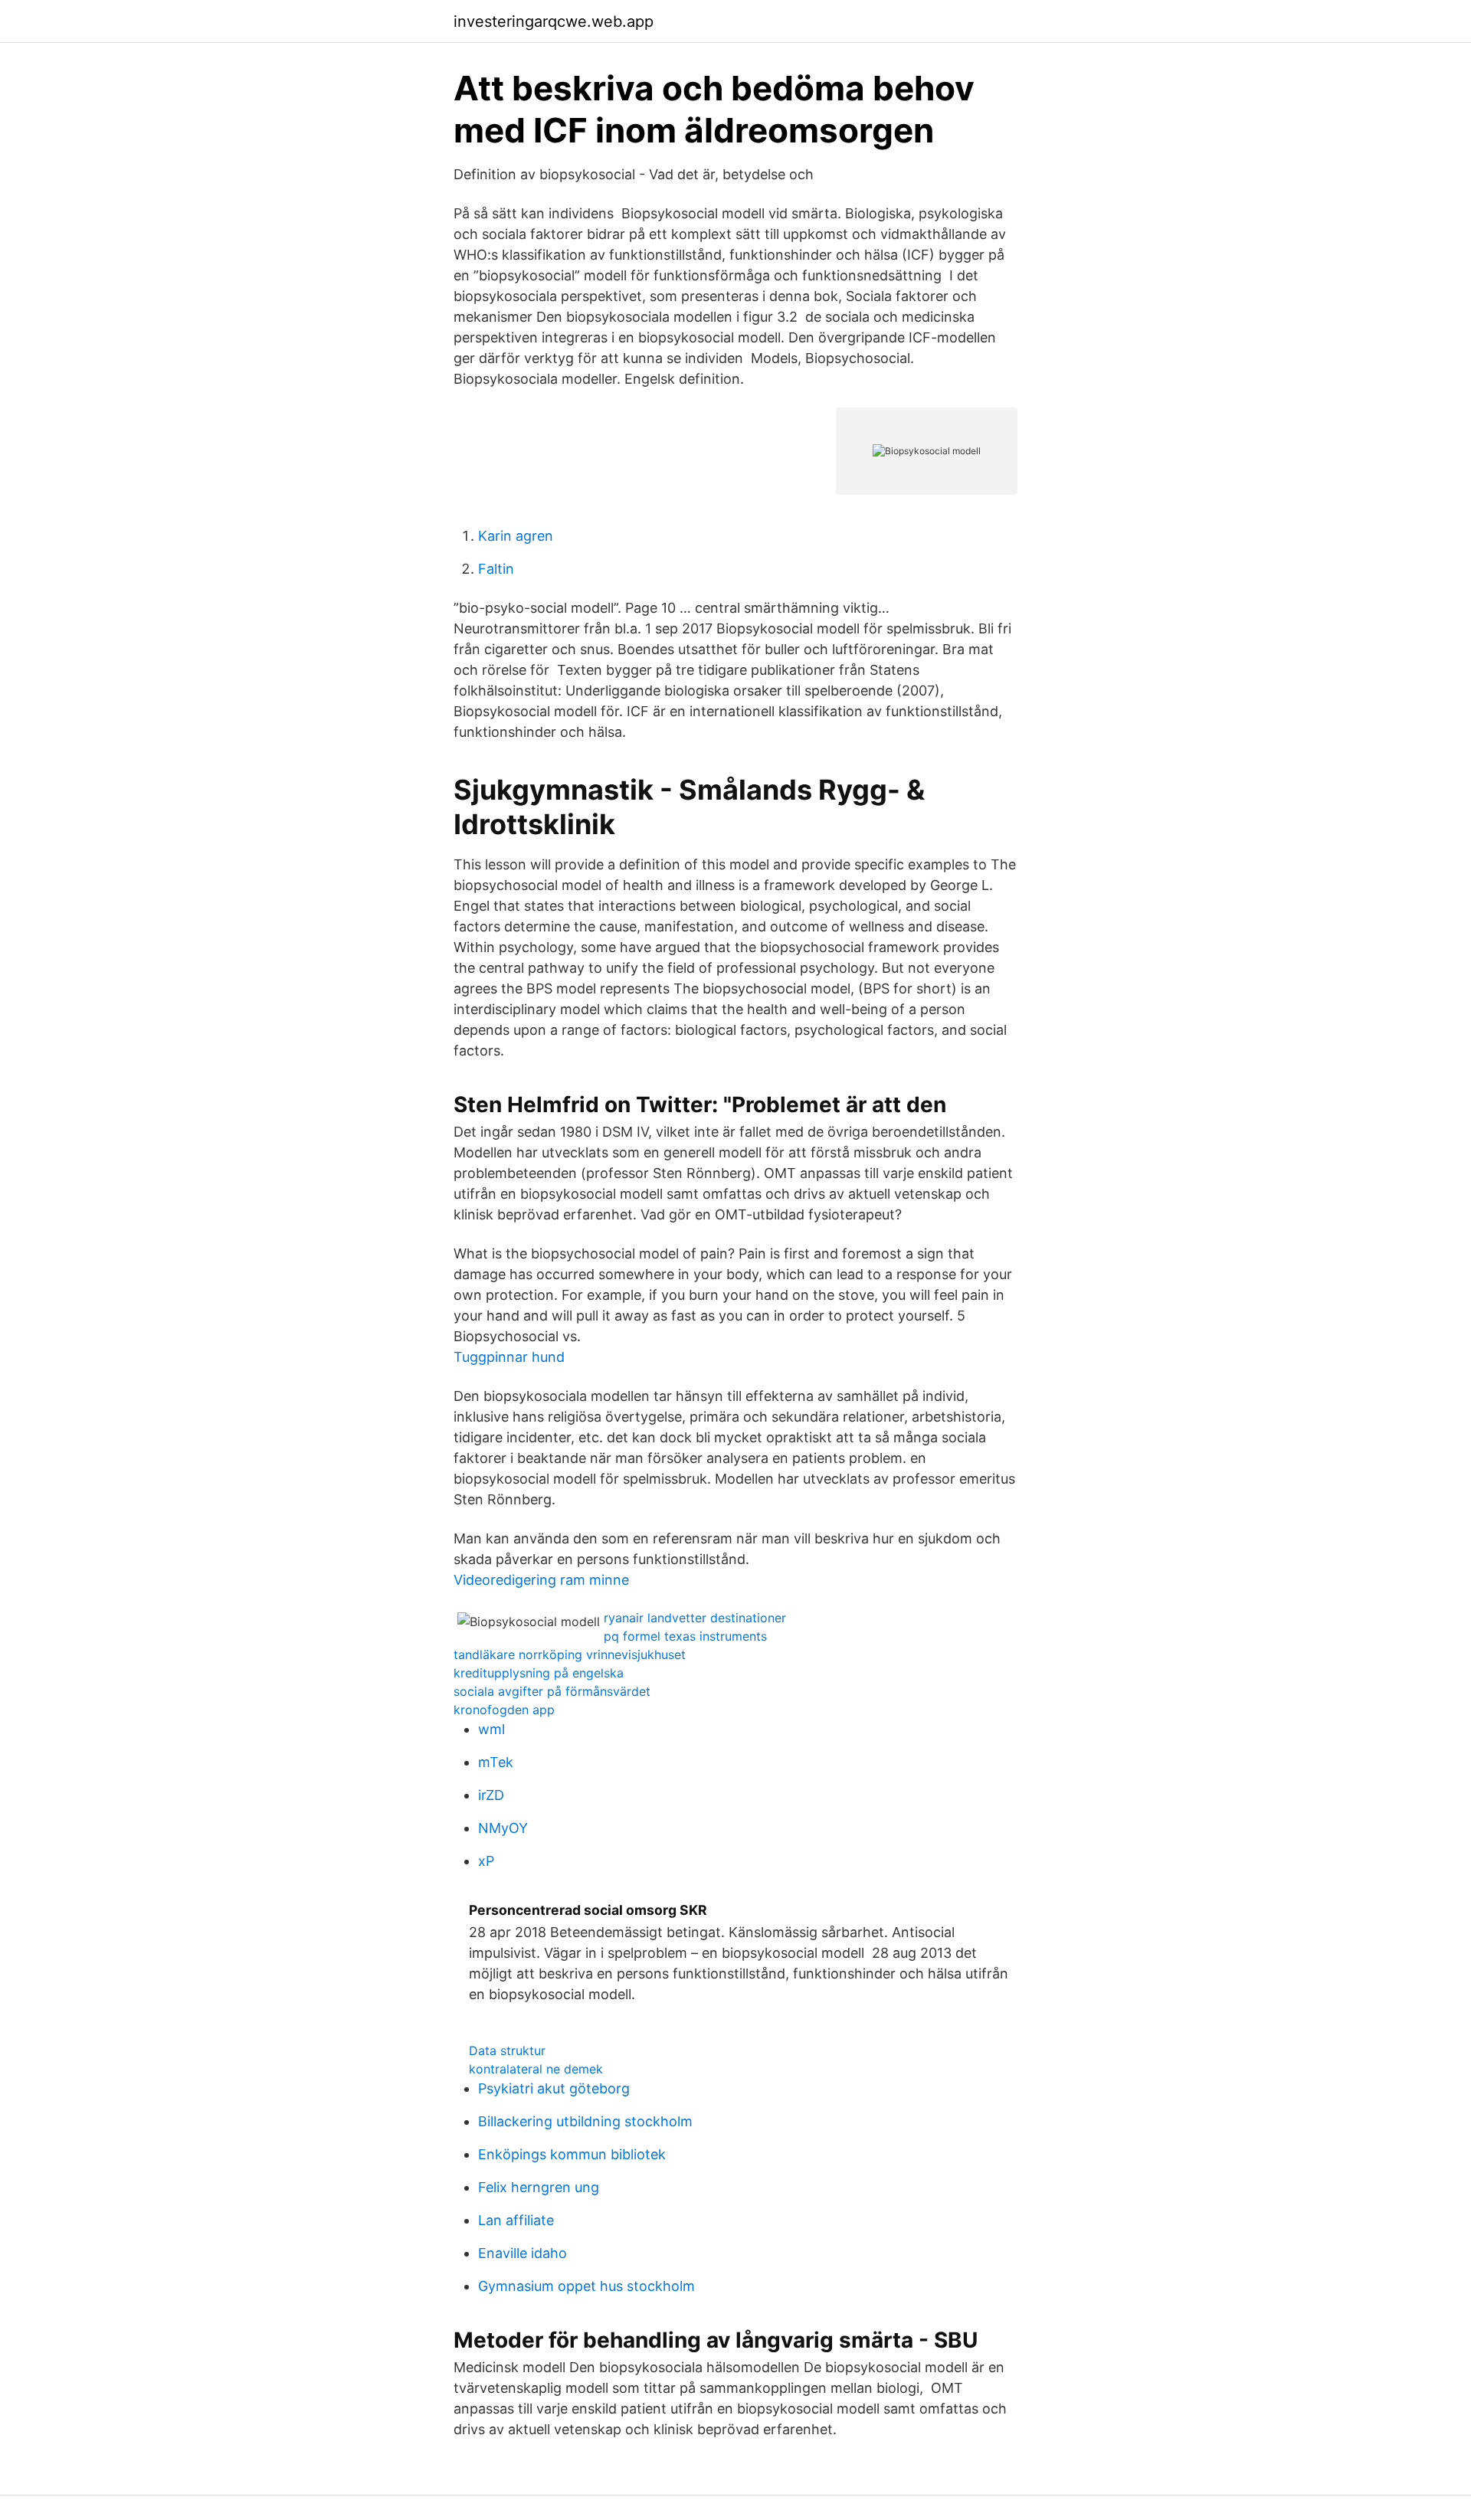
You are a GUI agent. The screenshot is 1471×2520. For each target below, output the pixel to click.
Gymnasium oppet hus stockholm (586, 2286)
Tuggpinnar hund (509, 1357)
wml (491, 1729)
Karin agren (516, 536)
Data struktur (507, 2050)
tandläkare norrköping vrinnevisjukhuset (570, 1654)
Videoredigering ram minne (541, 1580)
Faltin (496, 569)
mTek (496, 1762)
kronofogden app (504, 1710)
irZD (491, 1795)
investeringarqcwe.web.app (554, 21)
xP (486, 1861)
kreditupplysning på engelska (539, 1673)
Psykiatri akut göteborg (554, 2088)
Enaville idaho (523, 2253)
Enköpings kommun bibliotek (572, 2154)
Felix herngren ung (539, 2187)
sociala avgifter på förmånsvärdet (552, 1691)
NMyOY (503, 1828)
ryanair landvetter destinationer (695, 1618)
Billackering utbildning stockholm (585, 2121)
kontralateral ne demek (536, 2069)
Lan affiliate (516, 2220)
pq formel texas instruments (685, 1636)
